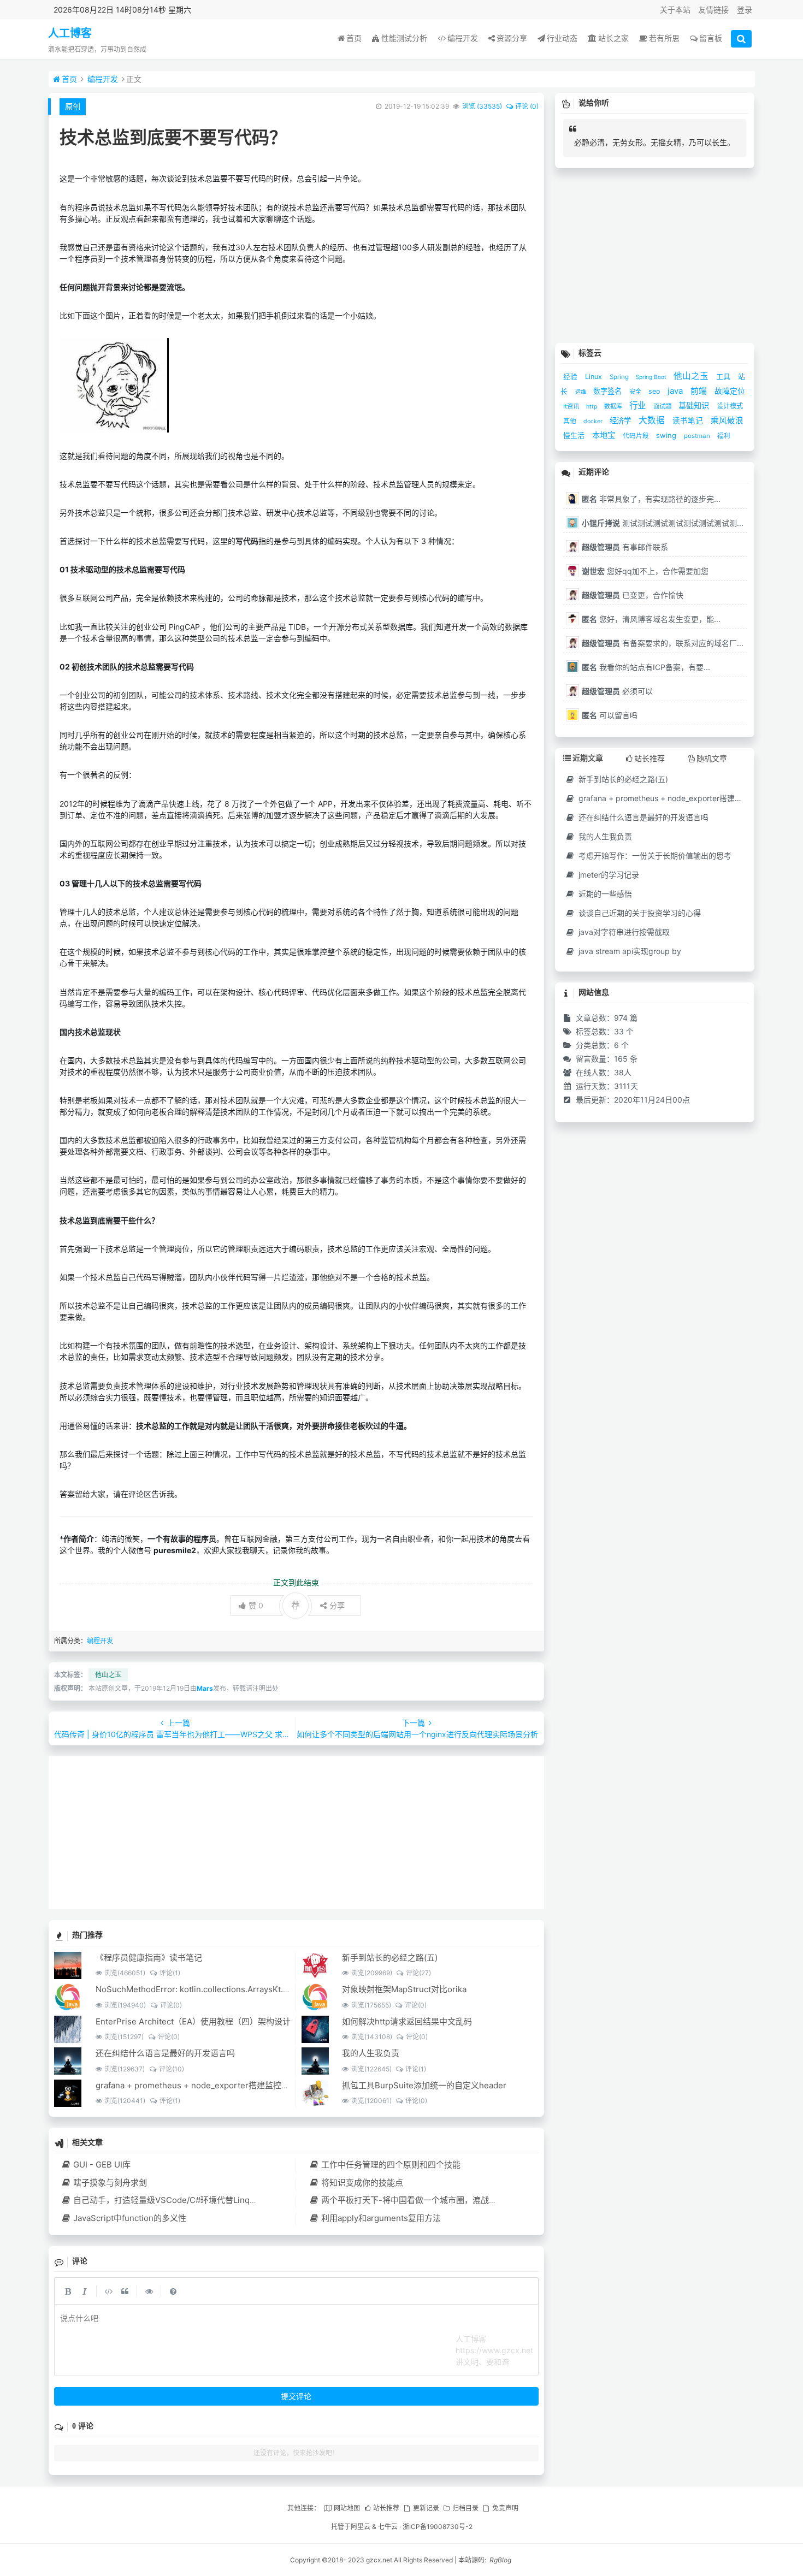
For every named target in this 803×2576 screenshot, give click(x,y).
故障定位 (730, 391)
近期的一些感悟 (604, 894)
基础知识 (695, 405)
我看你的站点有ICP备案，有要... (646, 667)
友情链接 (713, 10)
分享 (337, 1605)
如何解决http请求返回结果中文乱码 (407, 2021)
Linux (595, 377)
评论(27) (418, 1973)
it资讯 (572, 406)
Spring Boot (652, 377)
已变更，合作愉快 (633, 595)
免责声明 (505, 2508)
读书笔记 (689, 421)
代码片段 (637, 436)
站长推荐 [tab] (650, 758)
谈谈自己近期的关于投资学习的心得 (639, 913)
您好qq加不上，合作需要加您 (645, 571)
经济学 (621, 421)
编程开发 (463, 38)
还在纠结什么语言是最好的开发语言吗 (165, 2053)
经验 (571, 377)
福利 (724, 436)
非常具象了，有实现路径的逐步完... (651, 499)
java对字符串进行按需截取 (623, 932)
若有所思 (664, 38)
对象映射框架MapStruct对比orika (404, 1989)
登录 (745, 10)
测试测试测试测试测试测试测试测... (663, 523)
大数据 (653, 420)
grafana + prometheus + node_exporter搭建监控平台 (197, 2085)
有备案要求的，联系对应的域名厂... (663, 643)
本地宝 (605, 435)
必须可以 (617, 691)
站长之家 (613, 38)
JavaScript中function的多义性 (130, 2218)
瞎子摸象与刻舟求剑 (110, 2183)
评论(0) (171, 2005)
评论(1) (170, 1973)
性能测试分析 (404, 38)
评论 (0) (527, 106)
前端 (700, 391)
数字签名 (609, 391)
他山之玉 (108, 1675)
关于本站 (675, 10)
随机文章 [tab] (712, 758)
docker (594, 421)
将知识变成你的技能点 (362, 2183)
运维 (581, 392)
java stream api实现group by (629, 951)
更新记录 (426, 2508)
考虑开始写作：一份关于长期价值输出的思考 (654, 855)
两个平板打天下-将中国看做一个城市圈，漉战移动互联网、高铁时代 (446, 2200)
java (676, 391)
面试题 (663, 406)
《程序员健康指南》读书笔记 (149, 1958)
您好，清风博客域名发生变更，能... (651, 619)
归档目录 (465, 2508)
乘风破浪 (727, 421)
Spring (620, 377)
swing (667, 435)
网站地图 (347, 2508)
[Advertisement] (297, 1833)
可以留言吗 (610, 715)
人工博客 (70, 33)
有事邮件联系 (625, 547)
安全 (636, 392)
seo (655, 391)
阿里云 (361, 2527)
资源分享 (512, 38)
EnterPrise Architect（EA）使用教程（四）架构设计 (193, 2021)
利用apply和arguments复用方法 (381, 2218)
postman (698, 436)
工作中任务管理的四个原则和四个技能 (391, 2165)
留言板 (711, 38)
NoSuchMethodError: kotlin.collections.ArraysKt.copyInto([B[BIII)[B (224, 1989)
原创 (73, 106)
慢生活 (575, 435)
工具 (724, 376)
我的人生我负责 (371, 2053)
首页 (354, 38)
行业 (639, 405)
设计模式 (730, 406)
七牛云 (388, 2527)
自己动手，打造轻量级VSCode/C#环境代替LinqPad (169, 2200)
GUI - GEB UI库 (102, 2165)
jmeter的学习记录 (608, 875)
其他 (571, 421)
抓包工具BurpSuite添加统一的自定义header (424, 2085)
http (592, 407)
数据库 (614, 406)
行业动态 (562, 38)
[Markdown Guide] (173, 2291)
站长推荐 (386, 2508)
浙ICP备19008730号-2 (438, 2527)
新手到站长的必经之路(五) (390, 1958)
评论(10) (171, 2069)
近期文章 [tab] (588, 758)
